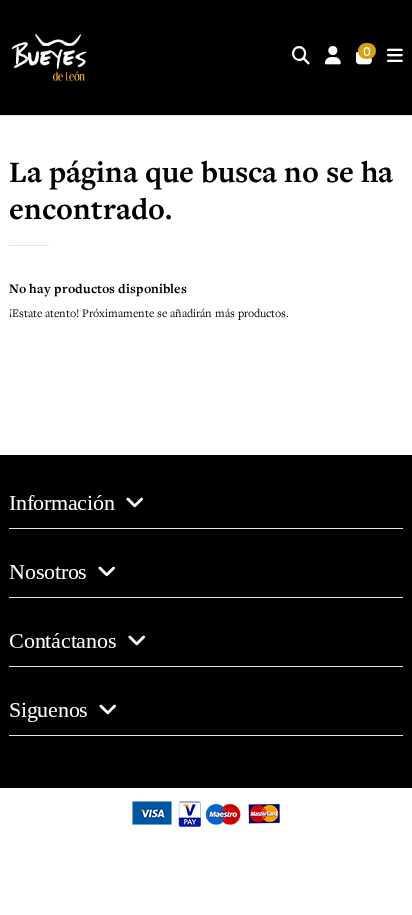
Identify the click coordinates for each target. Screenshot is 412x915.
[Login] (333, 57)
